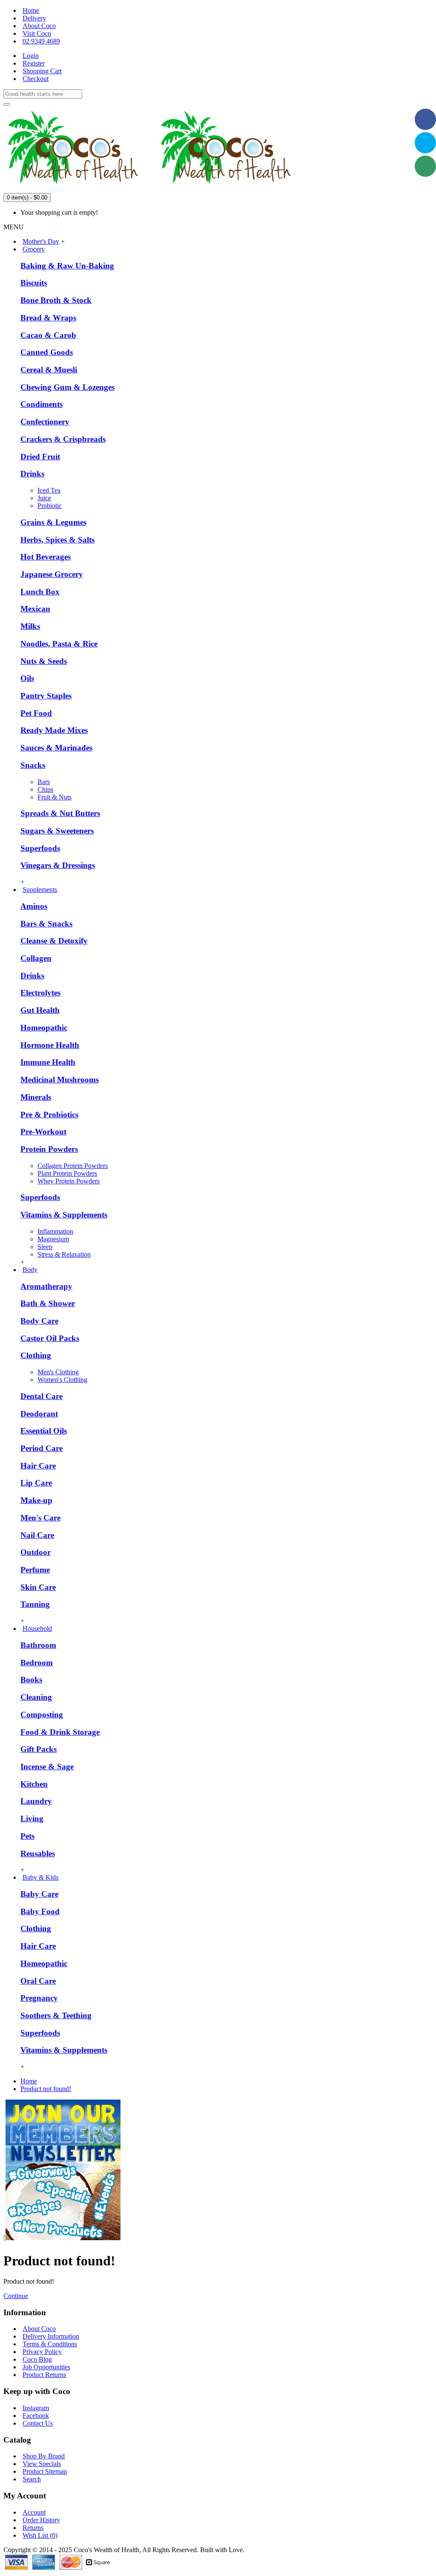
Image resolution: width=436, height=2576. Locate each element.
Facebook (36, 2416)
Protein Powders (49, 1149)
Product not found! (46, 2089)
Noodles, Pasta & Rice (59, 644)
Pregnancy (39, 1998)
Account (34, 2512)
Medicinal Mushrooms (60, 1080)
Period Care (42, 1448)
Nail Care (37, 1535)
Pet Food (36, 713)
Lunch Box (40, 592)
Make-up (36, 1500)
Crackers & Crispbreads (63, 439)
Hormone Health (50, 1045)
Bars (44, 782)
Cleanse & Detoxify (54, 941)
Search (32, 2479)
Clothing (36, 1355)
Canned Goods (47, 352)
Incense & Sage (47, 1767)
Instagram (36, 2408)
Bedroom (37, 1663)
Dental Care (42, 1396)
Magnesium (53, 1239)
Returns (33, 2528)
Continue (16, 2296)
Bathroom (38, 1645)
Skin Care (38, 1587)
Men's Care (40, 1518)
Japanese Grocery (52, 574)
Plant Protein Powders (67, 1173)
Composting (42, 1715)
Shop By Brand (44, 2456)
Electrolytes (40, 993)
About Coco (39, 2329)
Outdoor (36, 1552)
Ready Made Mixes (54, 730)
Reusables (38, 1853)
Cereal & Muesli (49, 370)
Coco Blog (37, 2359)
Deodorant (39, 1414)
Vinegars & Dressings (58, 865)
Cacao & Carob (48, 335)
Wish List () (40, 2535)
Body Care (39, 1321)
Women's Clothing (62, 1380)
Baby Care (39, 1894)
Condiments (42, 404)
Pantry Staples (46, 696)
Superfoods (40, 848)
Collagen (36, 958)
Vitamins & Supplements (64, 1215)
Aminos (34, 906)
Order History (41, 2520)
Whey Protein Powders (69, 1181)
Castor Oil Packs (50, 1338)
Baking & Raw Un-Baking (67, 266)
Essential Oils (44, 1431)
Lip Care (36, 1483)
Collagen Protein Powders (73, 1166)
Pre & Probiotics (49, 1115)
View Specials (42, 2464)
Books (31, 1680)
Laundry (36, 1801)
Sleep (45, 1247)
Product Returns (44, 2375)
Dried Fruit (40, 457)
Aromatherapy (46, 1286)
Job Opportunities (46, 2367)
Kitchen (34, 1784)
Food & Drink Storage (60, 1732)
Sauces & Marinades (56, 748)
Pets (27, 1836)
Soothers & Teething (56, 2015)
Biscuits (34, 283)
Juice (44, 498)
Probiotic (50, 506)
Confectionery (45, 422)
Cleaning (36, 1697)
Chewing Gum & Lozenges (67, 387)
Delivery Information (51, 2336)
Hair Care (38, 1466)
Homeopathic (44, 1028)
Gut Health (40, 1010)
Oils (27, 678)
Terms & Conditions (50, 2344)
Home (29, 2081)
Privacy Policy (42, 2352)
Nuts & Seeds (44, 661)
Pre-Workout (43, 1132)
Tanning (35, 1604)
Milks (30, 626)
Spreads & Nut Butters (60, 813)
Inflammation (55, 1231)
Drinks (32, 474)
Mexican (35, 609)
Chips (45, 789)
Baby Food (40, 1911)
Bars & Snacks (46, 924)
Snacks (33, 765)
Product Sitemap (45, 2471)
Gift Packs (39, 1749)
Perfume (35, 1570)
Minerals (36, 1097)
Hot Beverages (46, 557)
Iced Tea (49, 490)
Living (32, 1819)
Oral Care (38, 1981)
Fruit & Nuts (54, 797)
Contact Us (38, 2423)
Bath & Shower (48, 1303)
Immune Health (48, 1062)
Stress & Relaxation (64, 1254)
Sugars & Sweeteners (57, 831)
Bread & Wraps (48, 318)
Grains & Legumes (53, 522)
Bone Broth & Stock (56, 300)
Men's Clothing (58, 1372)
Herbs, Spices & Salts (57, 540)
